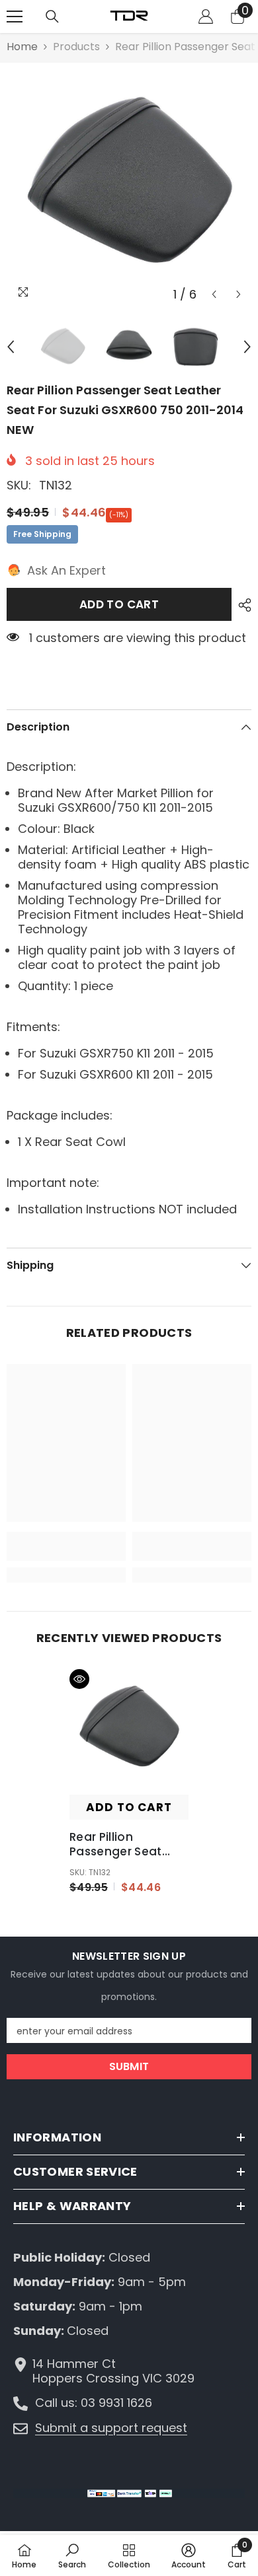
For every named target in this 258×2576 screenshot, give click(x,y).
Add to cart (119, 604)
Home (22, 47)
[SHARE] (241, 605)
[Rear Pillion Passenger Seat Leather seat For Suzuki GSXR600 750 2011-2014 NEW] (129, 1729)
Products (76, 47)
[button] (214, 294)
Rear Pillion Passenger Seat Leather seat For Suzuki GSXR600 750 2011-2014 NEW (128, 1844)
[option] (129, 185)
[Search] (52, 17)
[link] (66, 1546)
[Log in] (206, 17)
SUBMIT (129, 2066)
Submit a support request (111, 2428)
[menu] (15, 17)
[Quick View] (79, 1679)
